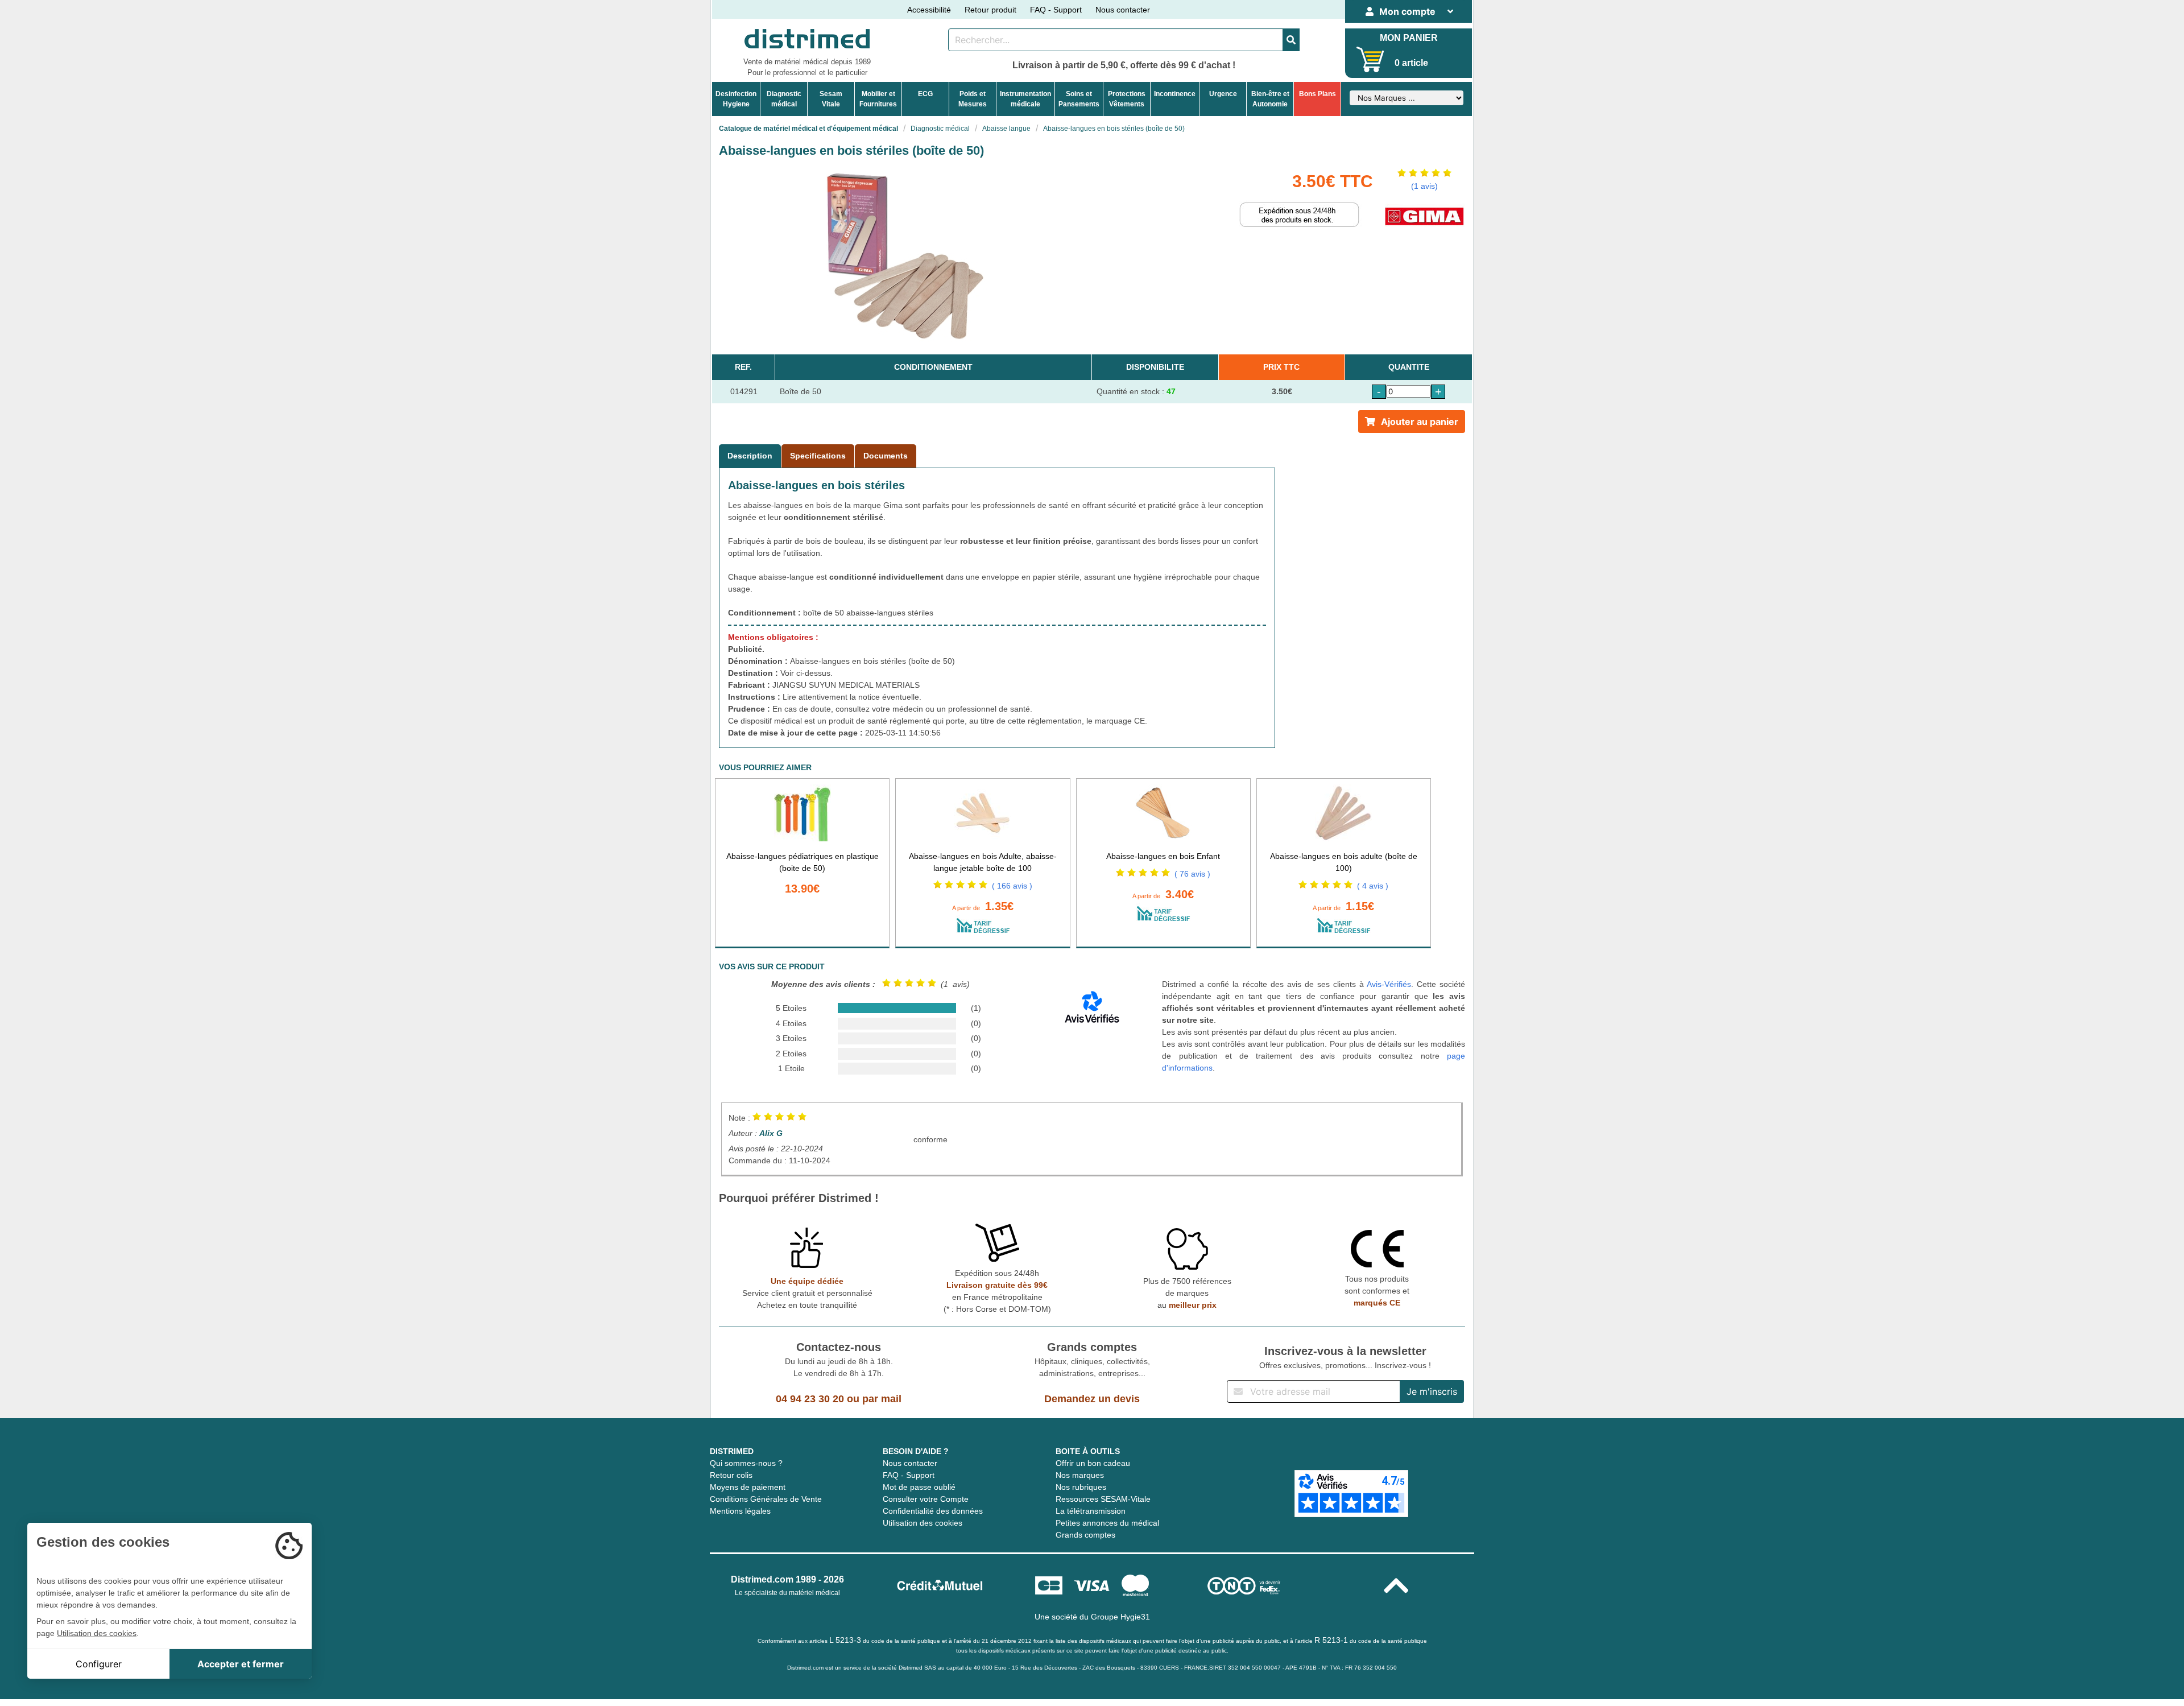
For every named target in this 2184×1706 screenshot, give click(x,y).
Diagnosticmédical (784, 99)
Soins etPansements (1079, 99)
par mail (882, 1399)
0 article (1411, 63)
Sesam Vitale (831, 99)
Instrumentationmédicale (1025, 99)
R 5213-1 (1331, 1640)
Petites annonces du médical (1107, 1523)
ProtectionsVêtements (1127, 99)
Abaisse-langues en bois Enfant (1163, 856)
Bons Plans (1318, 94)
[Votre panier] (1370, 59)
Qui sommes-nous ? (746, 1463)
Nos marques (1080, 1475)
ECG (925, 94)
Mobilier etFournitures (878, 99)
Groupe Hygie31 (1120, 1617)
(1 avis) (1424, 186)
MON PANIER (1409, 38)
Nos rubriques (1081, 1487)
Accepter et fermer (241, 1664)
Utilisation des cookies (923, 1523)
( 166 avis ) (1012, 886)
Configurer (99, 1664)
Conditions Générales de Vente (766, 1499)
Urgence (1223, 94)
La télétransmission (1091, 1511)
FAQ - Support (1056, 10)
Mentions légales (740, 1511)
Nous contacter (1123, 10)
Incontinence (1175, 94)
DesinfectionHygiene (736, 99)
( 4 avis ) (1373, 886)
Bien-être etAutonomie (1270, 99)
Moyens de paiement (748, 1487)
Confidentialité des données (933, 1511)
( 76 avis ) (1192, 874)
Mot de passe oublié (919, 1487)
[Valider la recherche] (1291, 40)
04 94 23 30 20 (810, 1399)
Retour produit (990, 10)
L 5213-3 (845, 1640)
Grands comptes (1085, 1535)
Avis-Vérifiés (1389, 984)
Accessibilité (929, 10)
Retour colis (731, 1475)
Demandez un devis (1092, 1399)
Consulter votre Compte (926, 1499)
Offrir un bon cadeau (1093, 1463)
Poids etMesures (973, 99)
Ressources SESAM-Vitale (1103, 1499)
